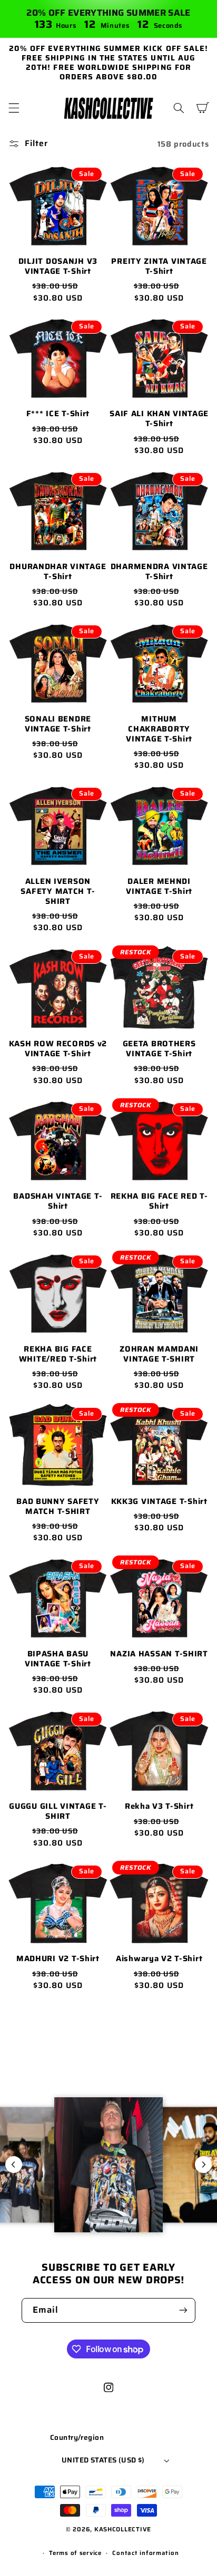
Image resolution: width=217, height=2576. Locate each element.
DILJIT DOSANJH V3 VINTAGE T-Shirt (58, 266)
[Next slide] (203, 2165)
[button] (14, 108)
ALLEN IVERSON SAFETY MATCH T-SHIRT (58, 892)
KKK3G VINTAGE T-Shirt (159, 1502)
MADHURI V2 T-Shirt (58, 1959)
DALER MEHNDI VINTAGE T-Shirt (159, 887)
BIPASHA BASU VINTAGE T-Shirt (58, 1659)
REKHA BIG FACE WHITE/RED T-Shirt (58, 1354)
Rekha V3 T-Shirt (159, 1806)
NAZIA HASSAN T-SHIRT (159, 1654)
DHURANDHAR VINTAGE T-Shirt (58, 572)
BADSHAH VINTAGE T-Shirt (58, 1201)
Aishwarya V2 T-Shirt (159, 1959)
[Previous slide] (14, 2165)
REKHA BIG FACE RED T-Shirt (159, 1201)
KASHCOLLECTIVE (123, 2529)
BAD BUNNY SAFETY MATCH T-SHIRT (58, 1507)
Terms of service (75, 2553)
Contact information (145, 2553)
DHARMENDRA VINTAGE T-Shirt (159, 572)
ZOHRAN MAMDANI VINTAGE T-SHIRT (159, 1354)
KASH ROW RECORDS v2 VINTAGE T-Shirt (58, 1049)
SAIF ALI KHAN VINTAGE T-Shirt (159, 419)
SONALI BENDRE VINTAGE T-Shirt (58, 724)
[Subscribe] (183, 2310)
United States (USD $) (103, 2460)
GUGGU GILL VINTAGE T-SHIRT (58, 1811)
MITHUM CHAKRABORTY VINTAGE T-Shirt (159, 729)
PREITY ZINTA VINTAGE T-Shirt (159, 266)
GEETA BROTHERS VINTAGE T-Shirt (159, 1049)
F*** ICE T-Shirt (58, 414)
